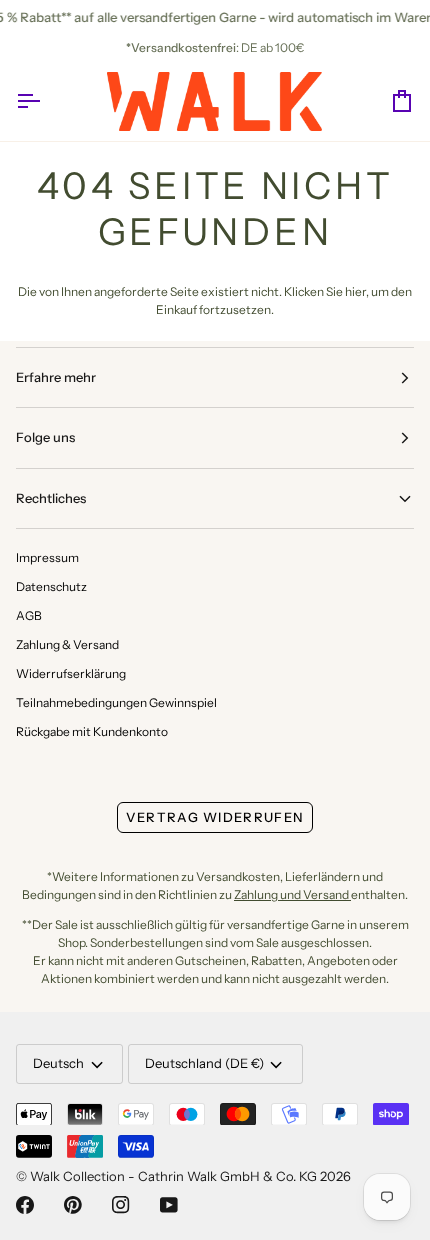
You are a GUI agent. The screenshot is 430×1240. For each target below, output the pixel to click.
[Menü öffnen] (46, 101)
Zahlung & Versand (67, 644)
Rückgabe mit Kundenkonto (92, 731)
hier (355, 291)
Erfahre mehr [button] (56, 377)
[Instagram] (121, 1205)
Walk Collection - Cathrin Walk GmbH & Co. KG (173, 1176)
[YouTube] (169, 1205)
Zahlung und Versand (292, 894)
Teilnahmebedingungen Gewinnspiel (116, 702)
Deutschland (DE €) (204, 1063)
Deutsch (58, 1063)
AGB (29, 615)
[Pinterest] (73, 1205)
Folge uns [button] (45, 437)
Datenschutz (51, 586)
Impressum (47, 557)
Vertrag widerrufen (215, 817)
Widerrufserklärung (71, 673)
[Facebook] (25, 1205)
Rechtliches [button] (51, 498)
